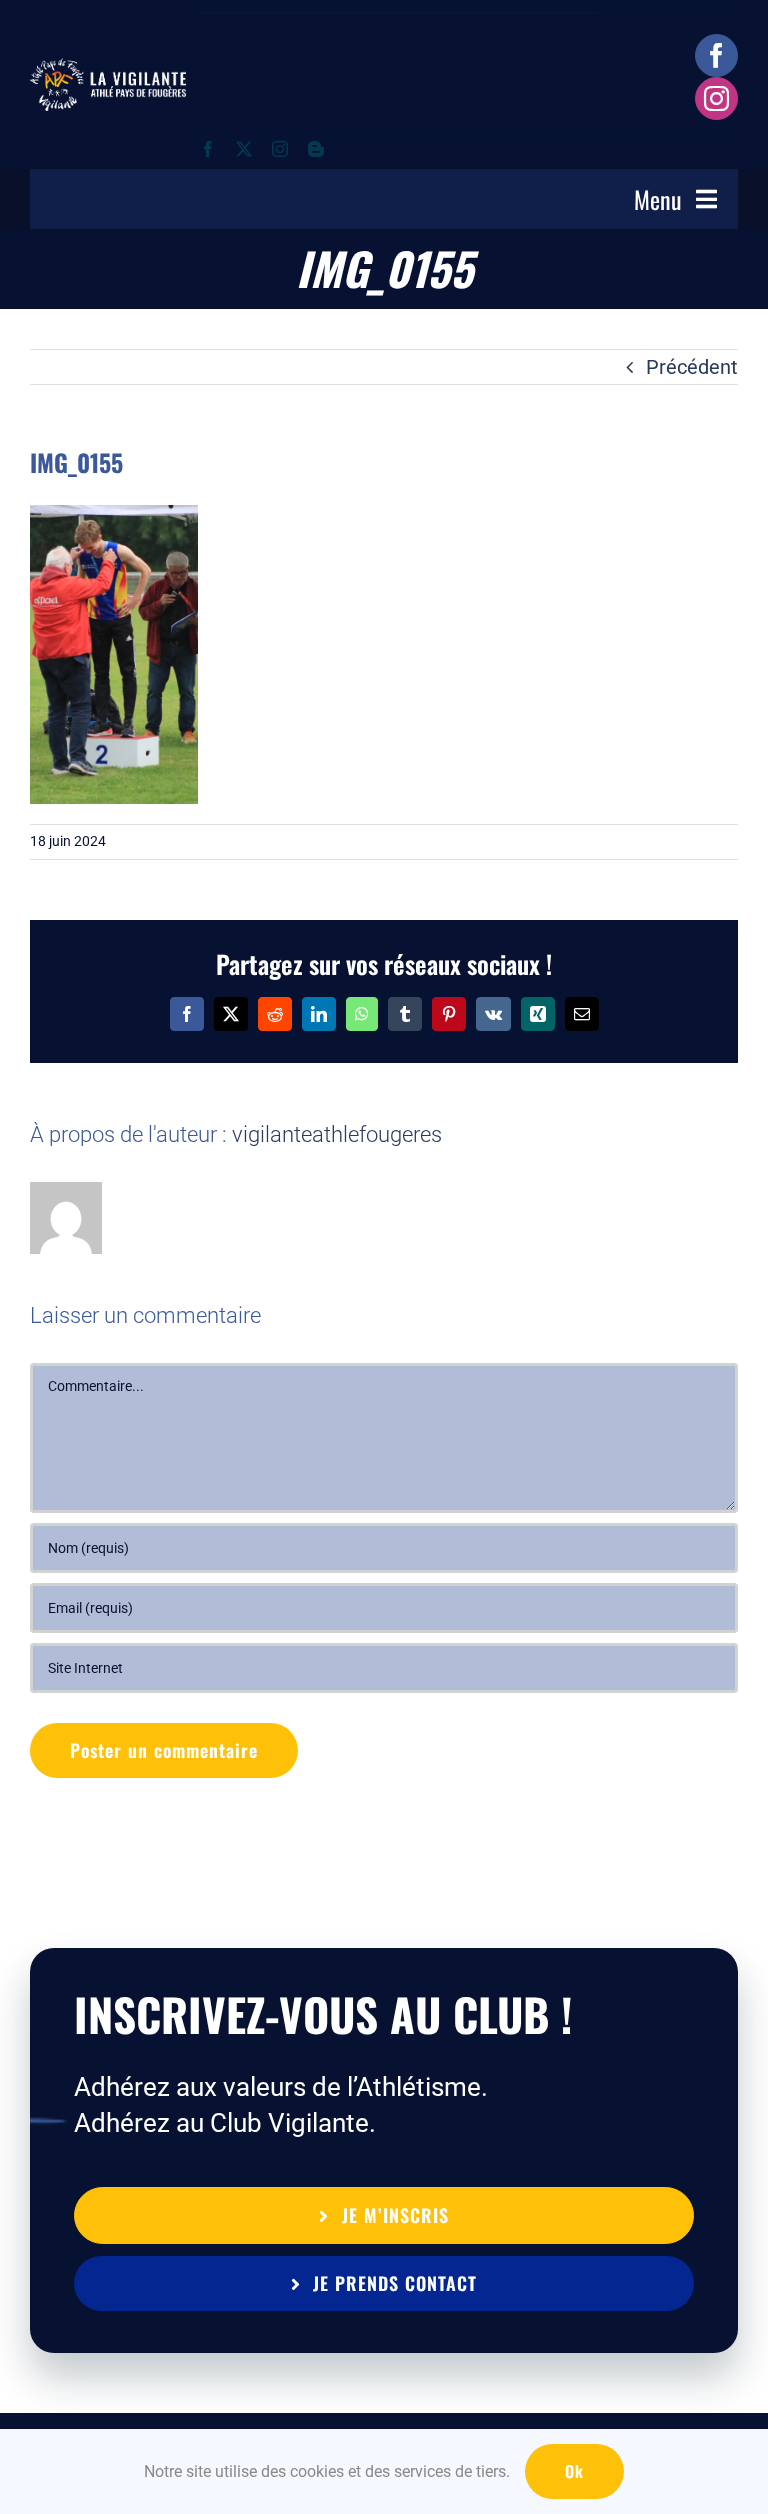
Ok (574, 2471)
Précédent (692, 367)
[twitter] (244, 149)
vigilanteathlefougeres (337, 1134)
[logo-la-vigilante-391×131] (108, 68)
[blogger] (316, 149)
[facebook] (716, 55)
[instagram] (716, 98)
